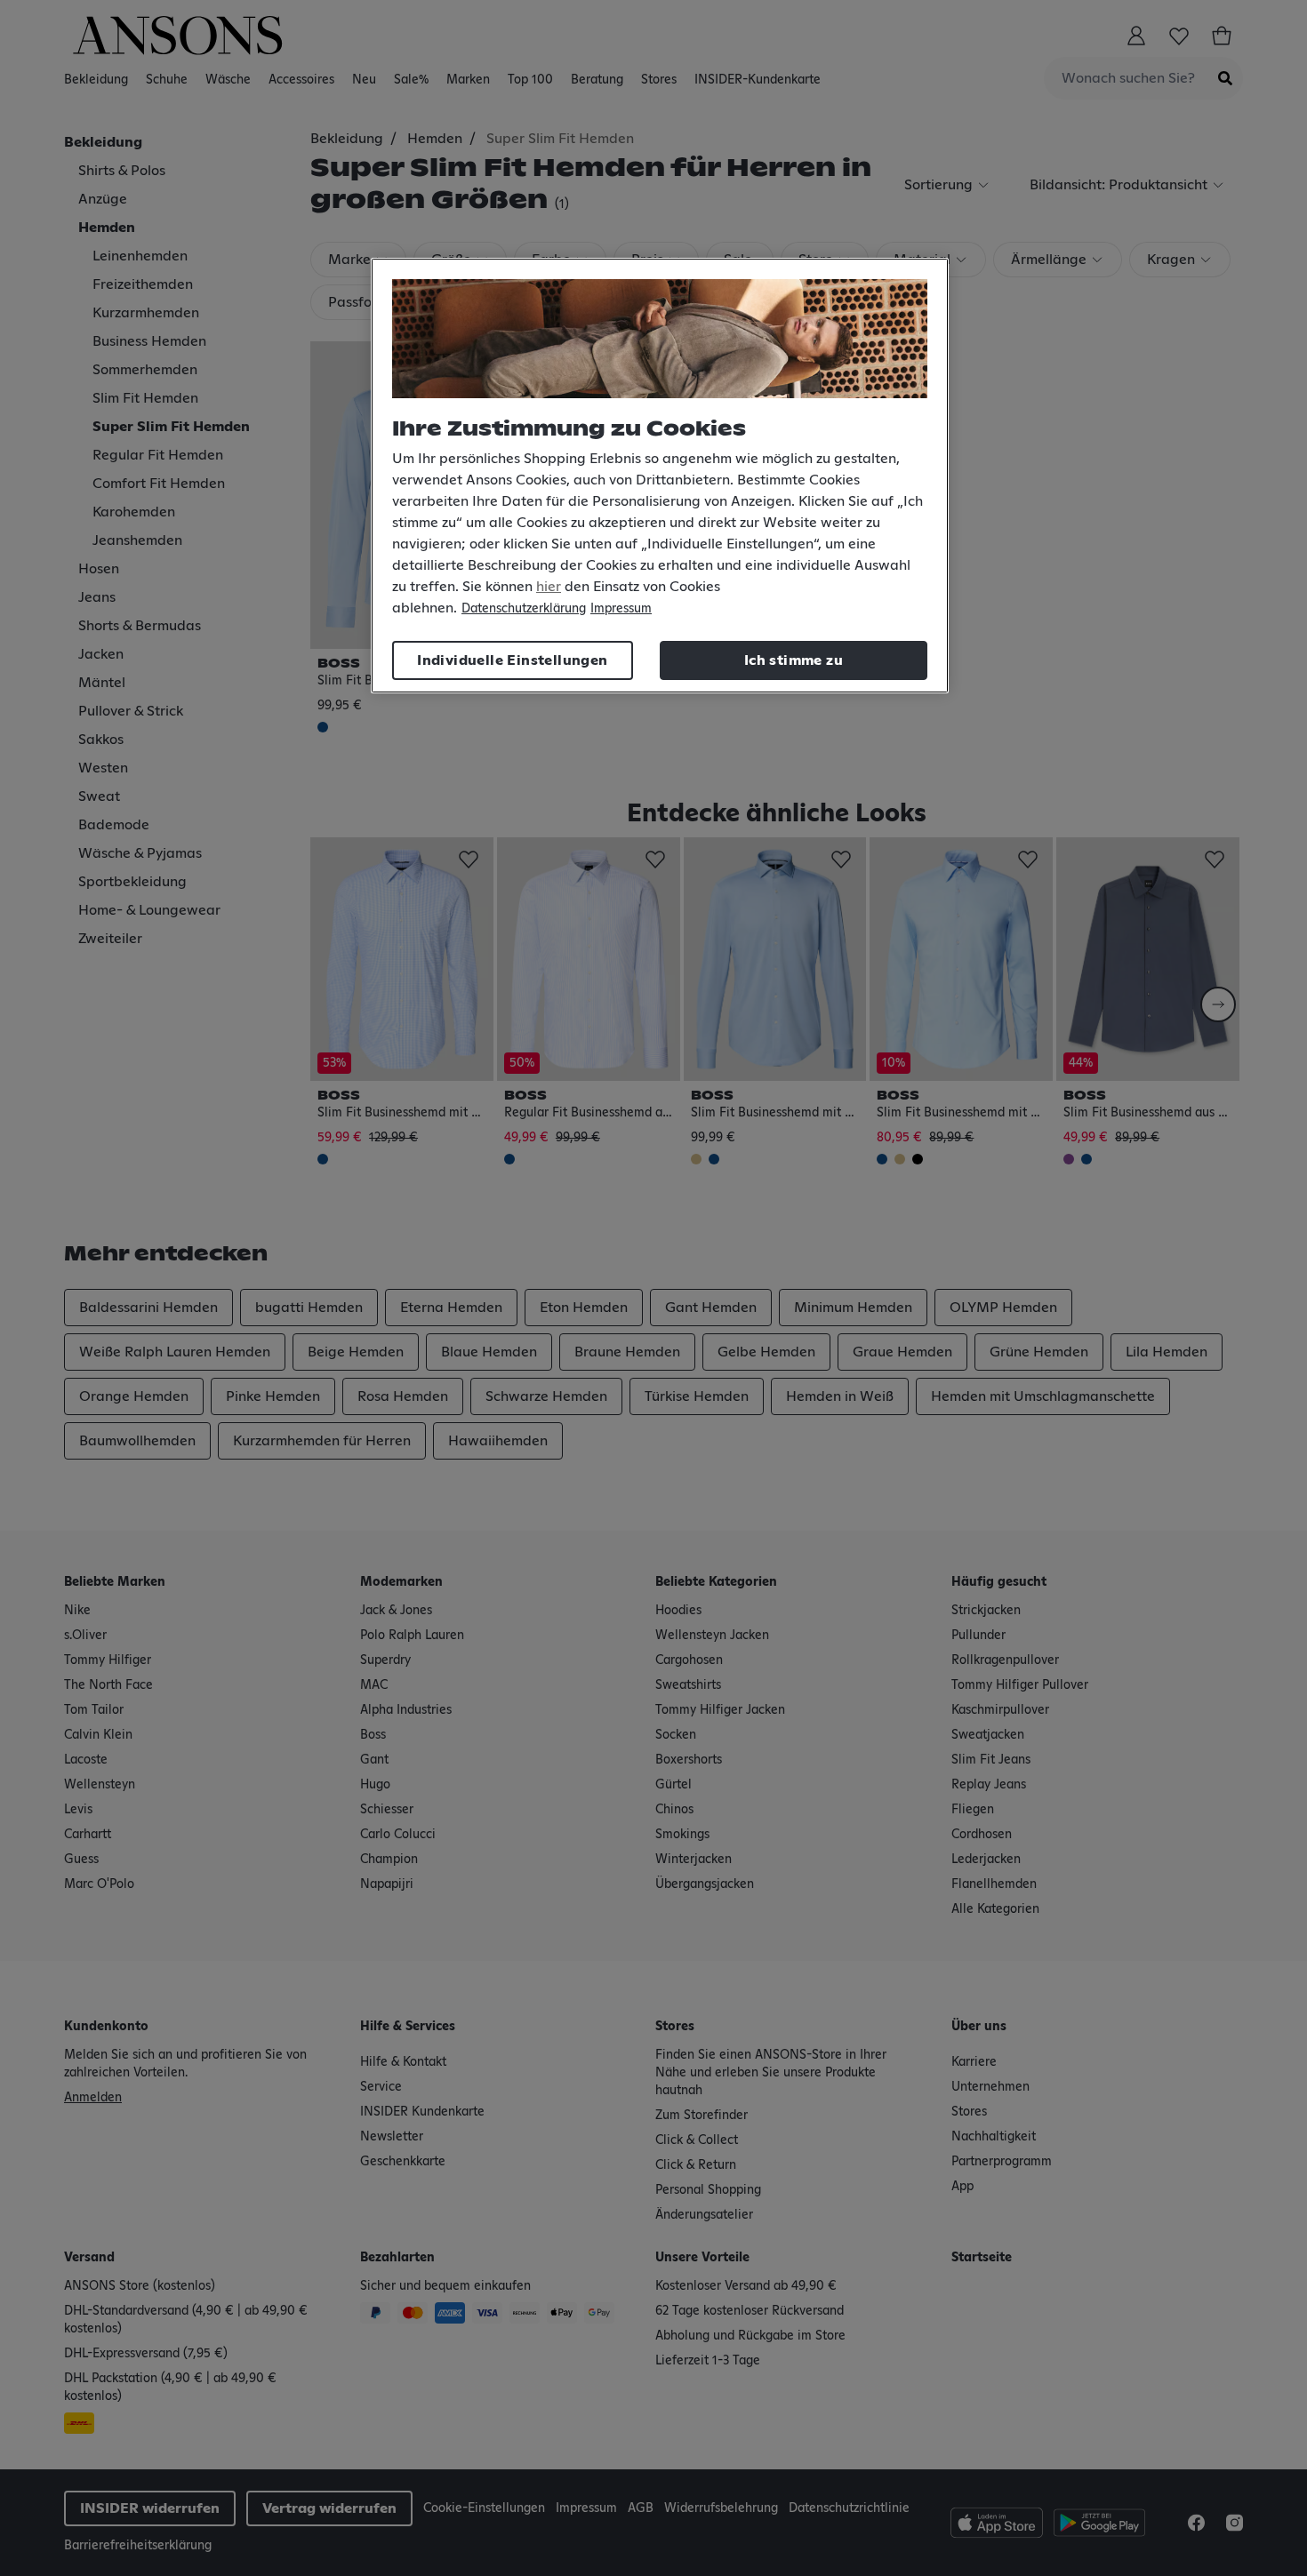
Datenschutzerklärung (524, 609)
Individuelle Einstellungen (512, 660)
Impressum (621, 609)
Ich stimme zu (794, 660)
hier (549, 587)
